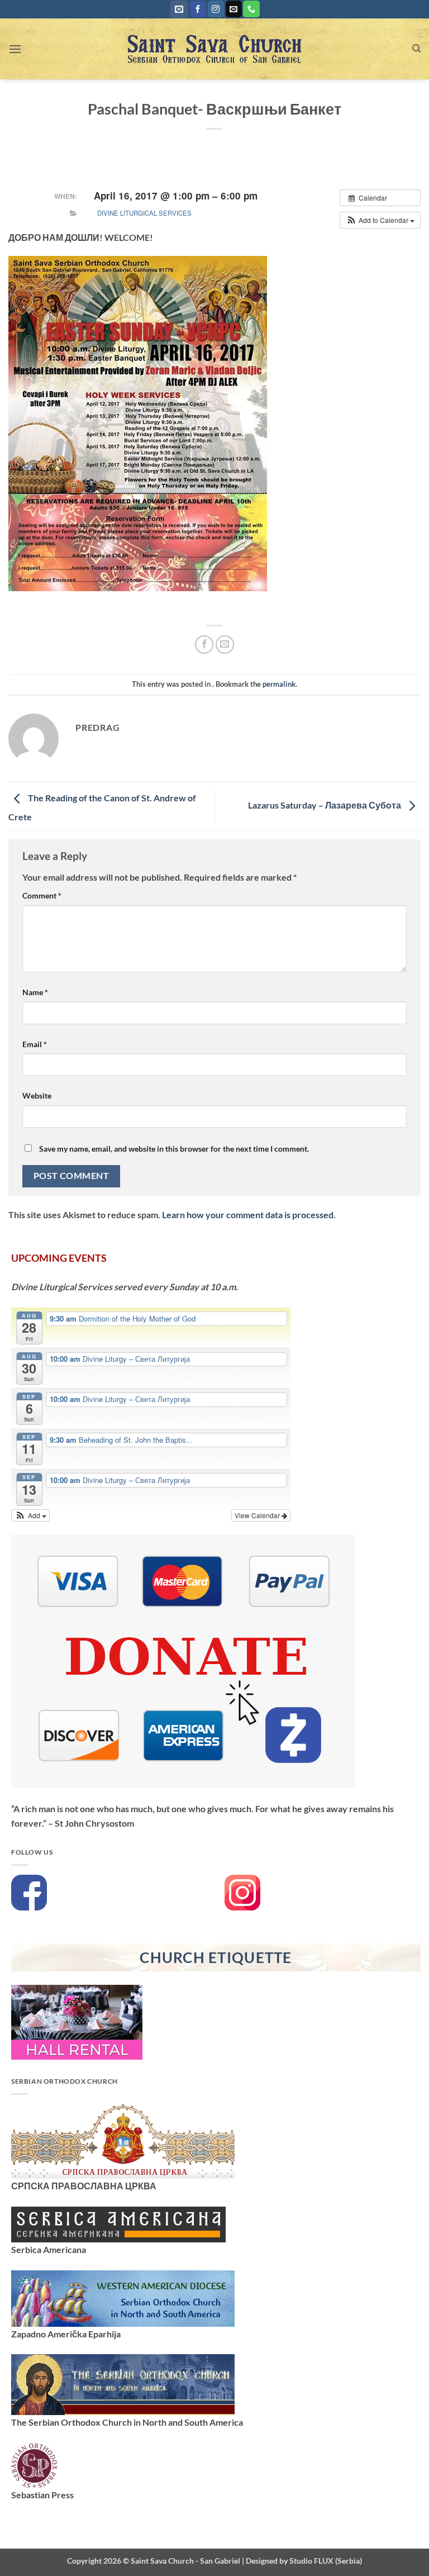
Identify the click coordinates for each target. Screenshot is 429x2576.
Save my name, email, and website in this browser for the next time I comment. (174, 1149)
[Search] (416, 49)
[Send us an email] (234, 9)
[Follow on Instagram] (216, 9)
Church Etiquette (216, 1957)
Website (37, 1095)
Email (35, 1044)
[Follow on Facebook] (198, 9)
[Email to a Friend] (225, 645)
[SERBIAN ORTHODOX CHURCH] (123, 2140)
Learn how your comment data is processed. (249, 1215)
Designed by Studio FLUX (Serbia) (304, 2561)
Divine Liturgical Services (144, 213)
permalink (279, 684)
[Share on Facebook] (204, 645)
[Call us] (251, 9)
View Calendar (258, 1515)
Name (35, 992)
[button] (179, 9)
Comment (42, 895)
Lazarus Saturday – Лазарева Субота (325, 805)
